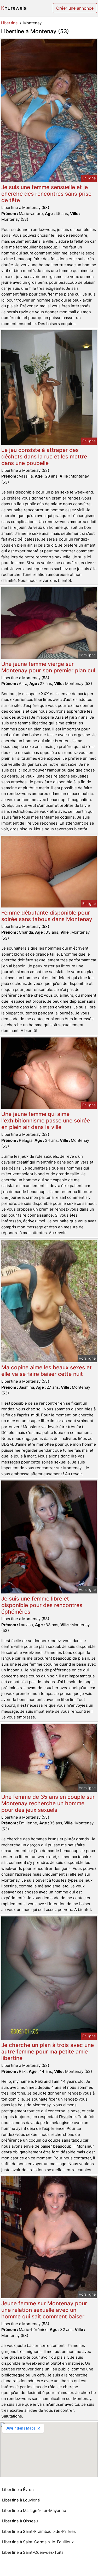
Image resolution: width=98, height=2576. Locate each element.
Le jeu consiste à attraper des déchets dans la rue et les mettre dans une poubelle (44, 456)
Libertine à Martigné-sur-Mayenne (34, 2510)
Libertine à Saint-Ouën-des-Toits (33, 2552)
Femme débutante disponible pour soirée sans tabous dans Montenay (47, 916)
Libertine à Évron (18, 2490)
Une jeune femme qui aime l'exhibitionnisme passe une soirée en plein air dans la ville (46, 1120)
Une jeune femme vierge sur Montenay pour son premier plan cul (48, 667)
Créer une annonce (75, 8)
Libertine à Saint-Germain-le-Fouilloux (38, 2542)
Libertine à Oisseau (20, 2521)
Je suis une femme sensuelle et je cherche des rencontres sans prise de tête (46, 194)
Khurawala (14, 8)
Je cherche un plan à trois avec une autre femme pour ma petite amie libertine (48, 2052)
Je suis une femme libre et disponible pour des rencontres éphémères (42, 1605)
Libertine (9, 23)
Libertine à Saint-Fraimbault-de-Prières (39, 2531)
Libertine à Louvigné (21, 2500)
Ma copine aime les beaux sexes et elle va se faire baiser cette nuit (47, 1371)
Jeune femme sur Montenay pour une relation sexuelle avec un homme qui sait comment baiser (44, 2310)
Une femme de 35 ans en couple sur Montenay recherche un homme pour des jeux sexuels (48, 1803)
